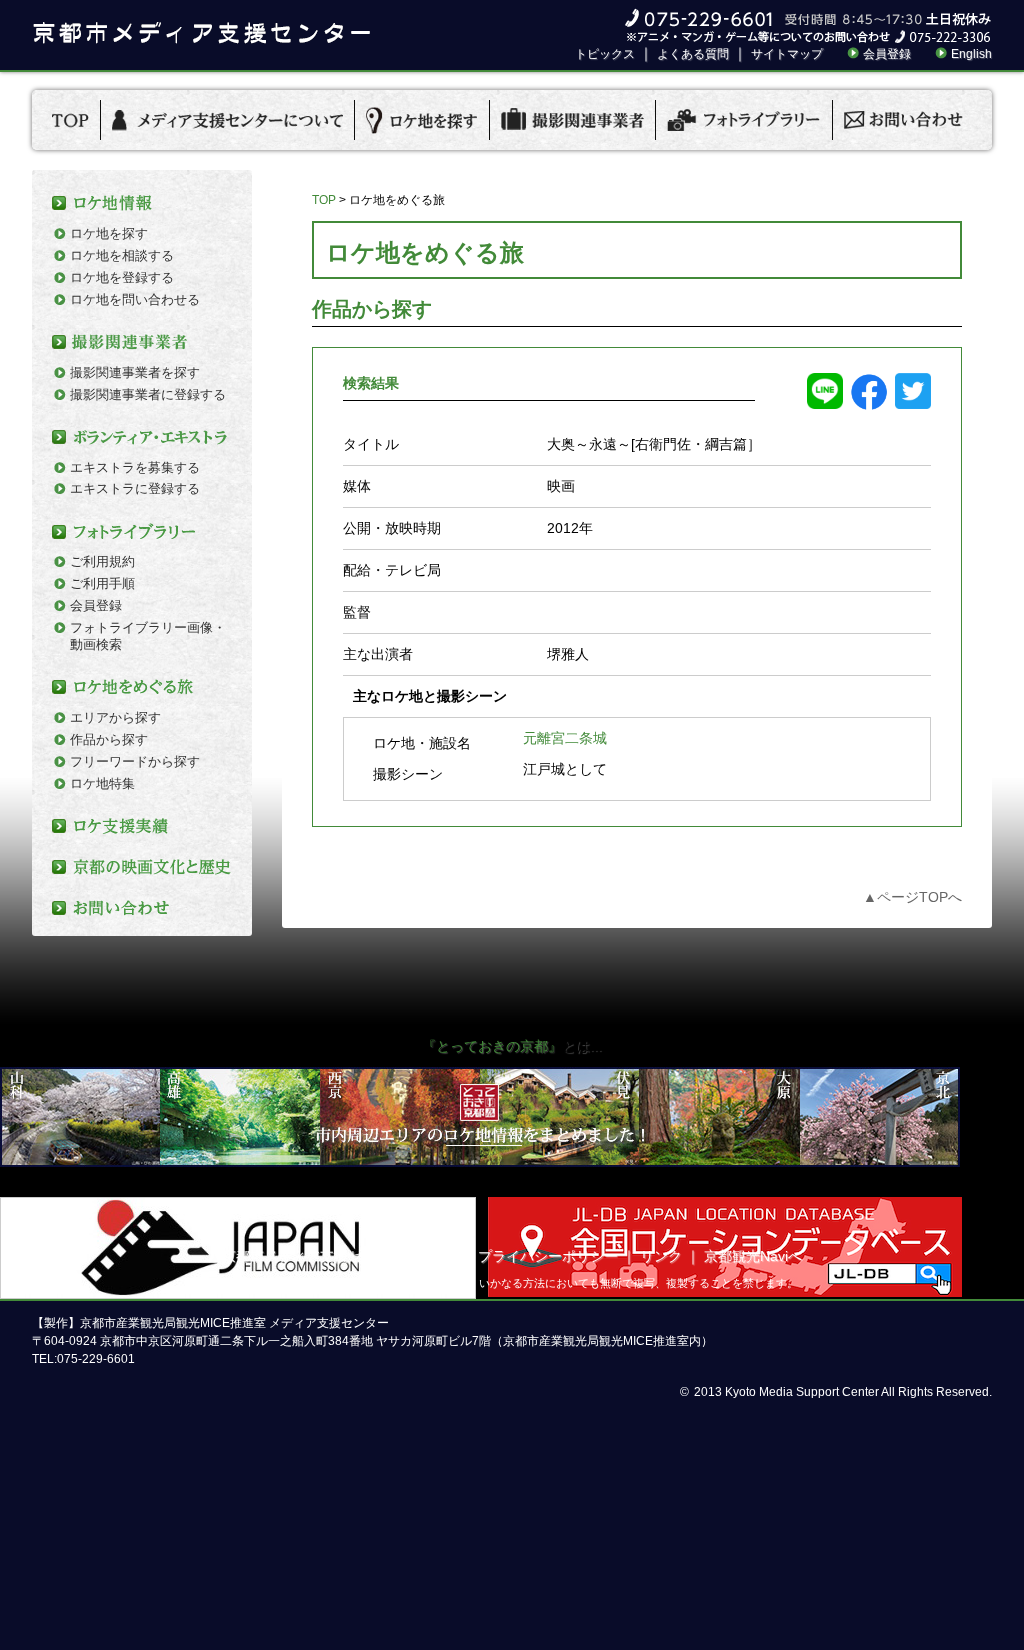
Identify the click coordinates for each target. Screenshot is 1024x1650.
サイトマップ (787, 54)
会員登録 (887, 54)
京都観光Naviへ (753, 1256)
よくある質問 (693, 54)
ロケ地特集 (102, 783)
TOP (324, 200)
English (971, 54)
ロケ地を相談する (122, 255)
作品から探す (109, 739)
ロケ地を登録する (122, 277)
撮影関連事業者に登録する (148, 394)
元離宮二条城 (565, 738)
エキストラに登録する (135, 488)
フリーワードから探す (135, 761)
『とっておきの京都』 (492, 1046)
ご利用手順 (102, 583)
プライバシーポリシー (548, 1256)
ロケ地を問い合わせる (135, 299)
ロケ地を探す (109, 233)
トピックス (605, 54)
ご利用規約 (102, 561)
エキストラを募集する (135, 467)
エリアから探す (115, 717)
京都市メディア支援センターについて (341, 1256)
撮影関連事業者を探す (135, 372)
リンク (661, 1256)
